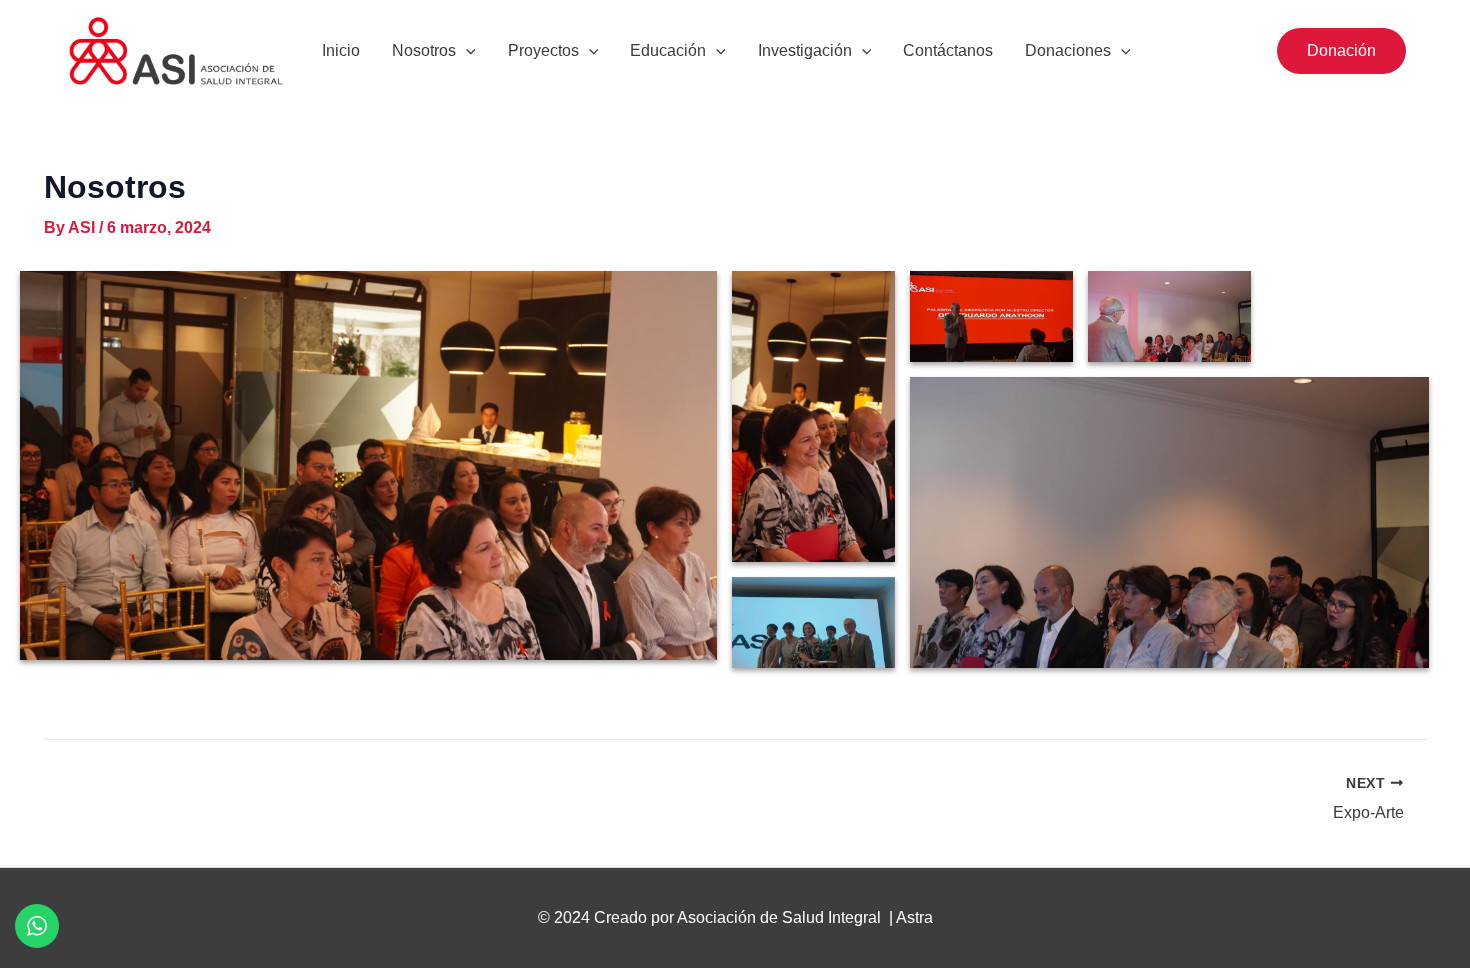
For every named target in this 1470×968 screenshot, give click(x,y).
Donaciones (1068, 50)
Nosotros (424, 50)
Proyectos (543, 50)
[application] (466, 51)
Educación (668, 50)
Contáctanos (948, 50)
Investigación (805, 50)
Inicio (341, 50)
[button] (1341, 51)
